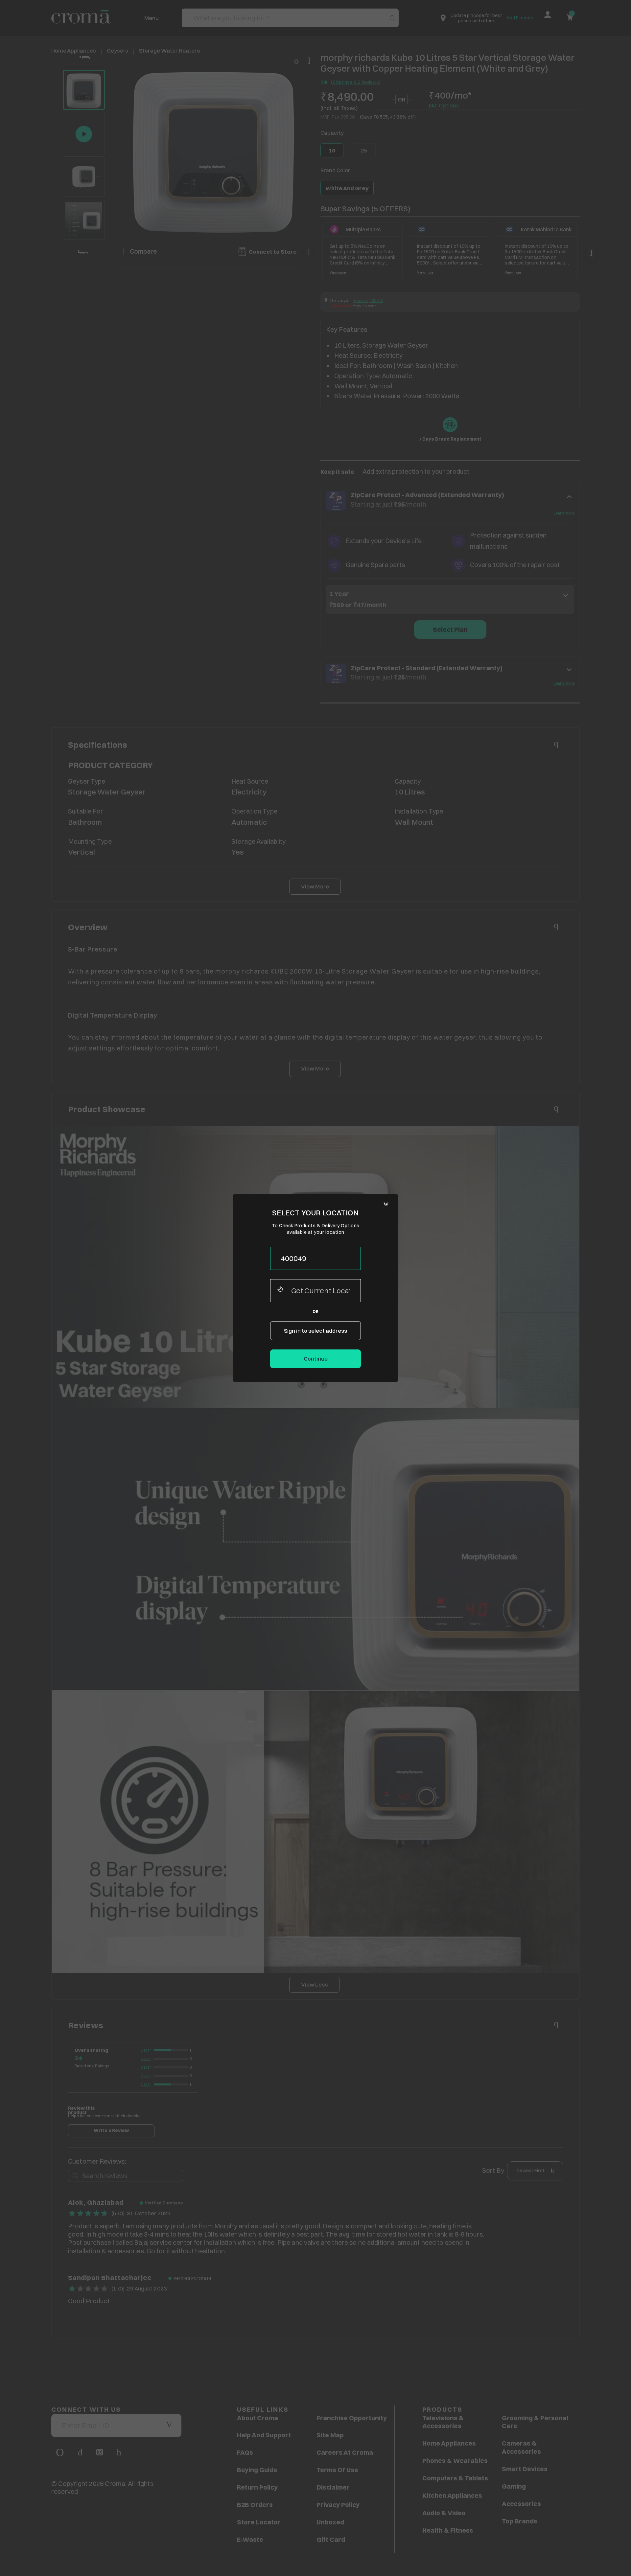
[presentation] (315, 1258)
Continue (316, 1359)
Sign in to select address (315, 1331)
